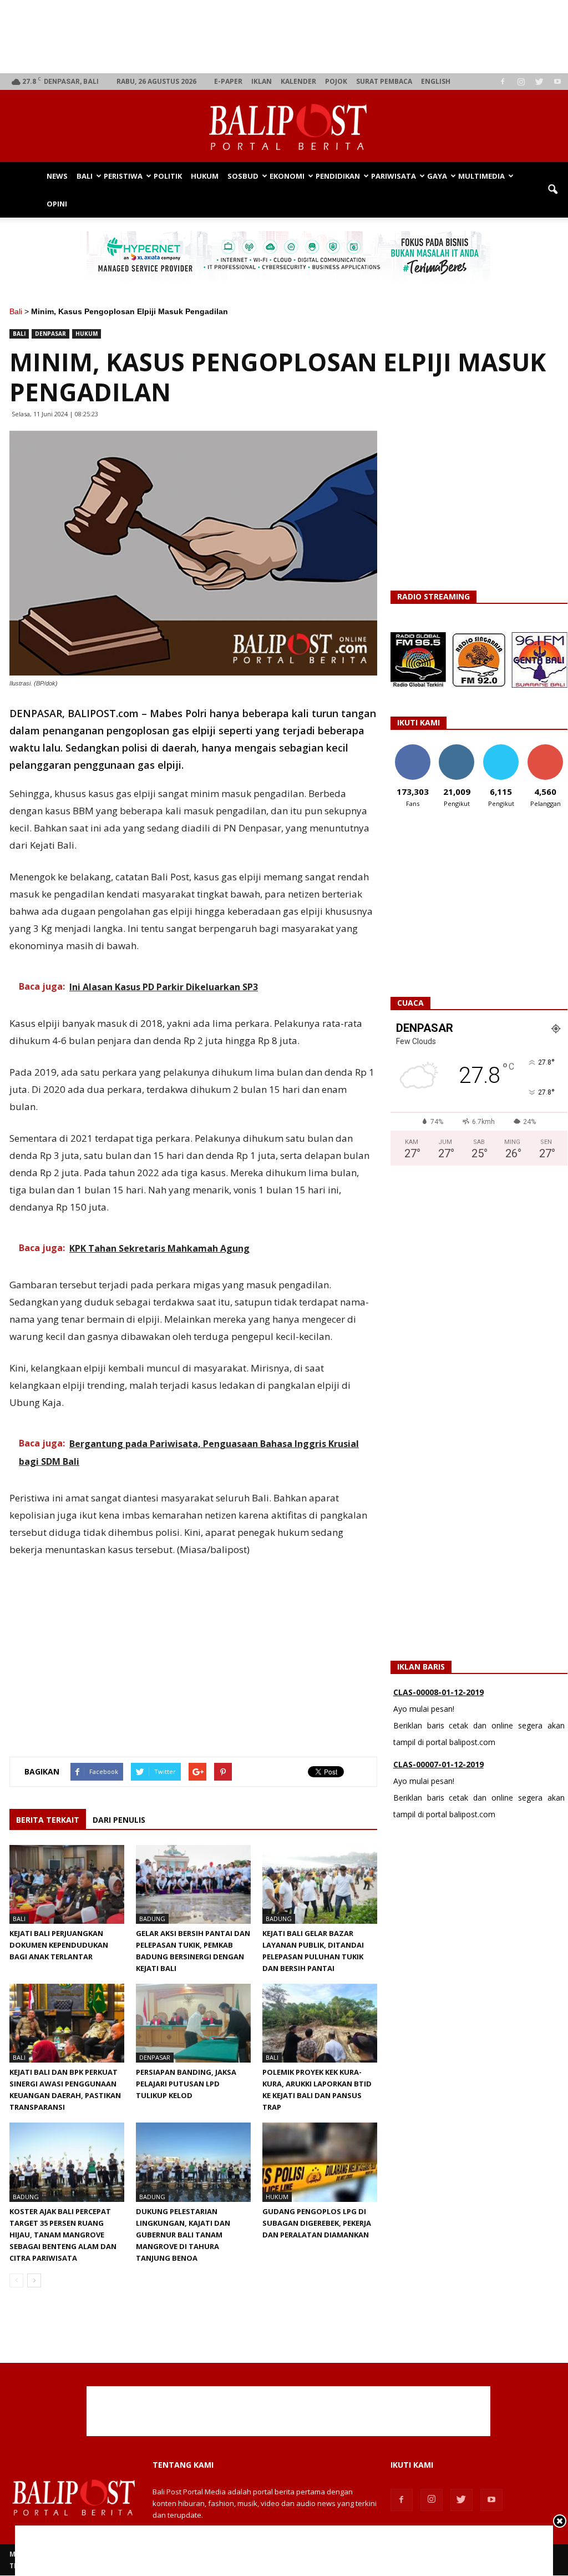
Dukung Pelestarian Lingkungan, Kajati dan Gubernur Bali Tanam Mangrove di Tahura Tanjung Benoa (183, 2235)
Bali (85, 176)
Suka (412, 748)
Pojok (336, 81)
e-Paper (228, 81)
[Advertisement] (289, 37)
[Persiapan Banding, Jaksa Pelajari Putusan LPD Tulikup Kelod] (193, 2023)
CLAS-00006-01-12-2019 (438, 1806)
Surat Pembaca (384, 81)
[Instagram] (521, 82)
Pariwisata (394, 176)
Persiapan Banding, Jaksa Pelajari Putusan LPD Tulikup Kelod (186, 2084)
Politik (168, 176)
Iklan (262, 81)
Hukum (205, 176)
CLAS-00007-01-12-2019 (438, 1734)
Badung (152, 1919)
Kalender (298, 81)
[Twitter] (539, 82)
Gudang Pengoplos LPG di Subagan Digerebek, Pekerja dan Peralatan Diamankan (317, 2223)
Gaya (437, 176)
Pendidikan (338, 176)
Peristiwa (123, 176)
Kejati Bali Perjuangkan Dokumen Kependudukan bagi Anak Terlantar (59, 1945)
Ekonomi (287, 176)
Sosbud (243, 176)
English (436, 81)
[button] (552, 190)
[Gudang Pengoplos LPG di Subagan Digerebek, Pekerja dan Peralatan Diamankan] (320, 2162)
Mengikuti (457, 748)
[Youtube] (557, 82)
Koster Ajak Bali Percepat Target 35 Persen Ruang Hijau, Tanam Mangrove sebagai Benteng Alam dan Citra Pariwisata (63, 2235)
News (57, 176)
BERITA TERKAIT (48, 1820)
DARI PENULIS (119, 1820)
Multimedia (481, 176)
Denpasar (50, 334)
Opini (57, 204)
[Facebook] (503, 82)
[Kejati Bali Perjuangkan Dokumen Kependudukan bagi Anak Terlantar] (67, 1884)
